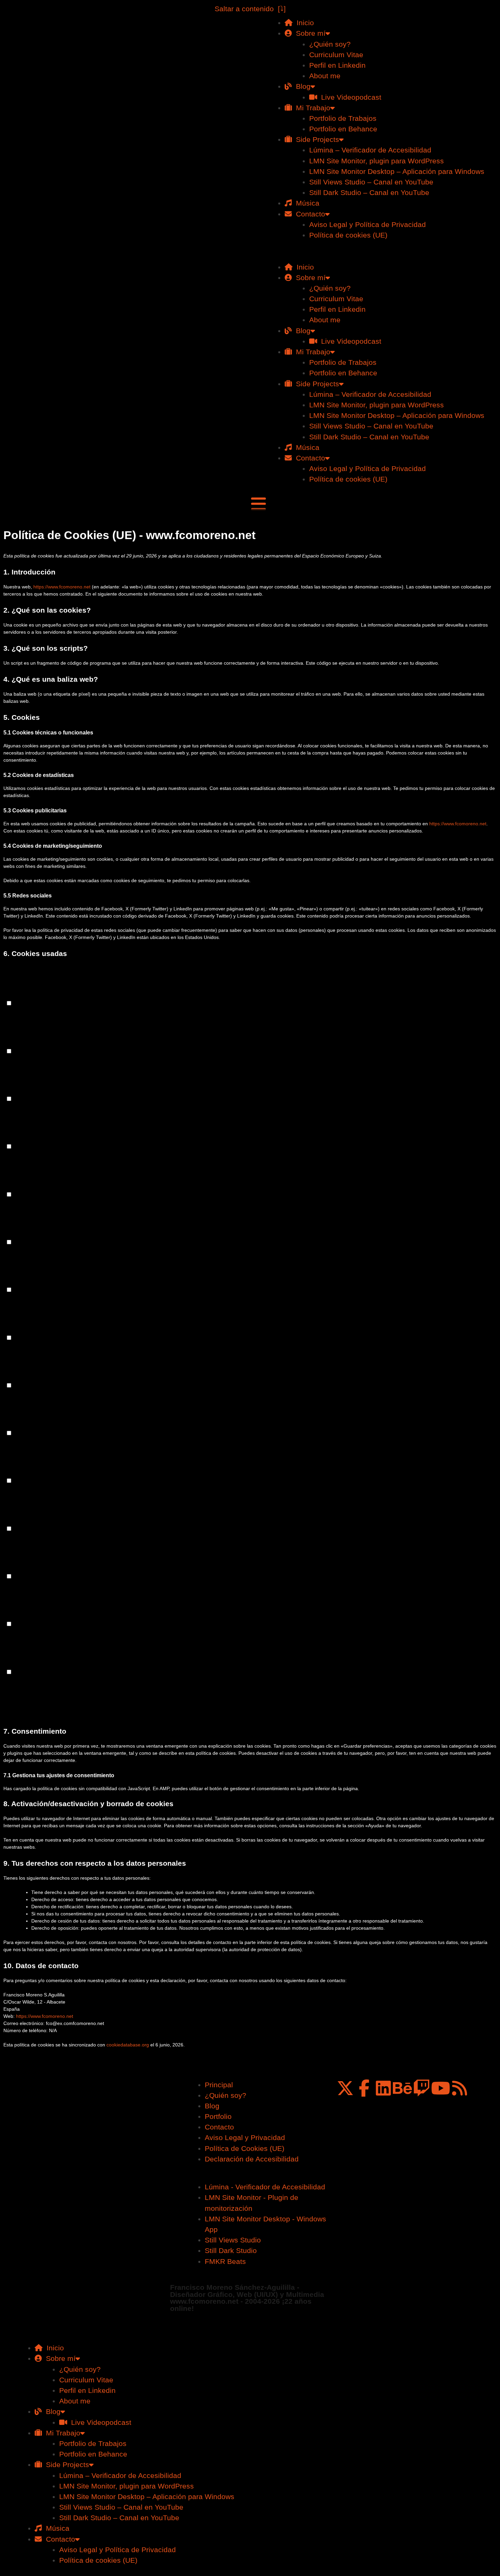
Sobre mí (309, 33)
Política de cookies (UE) (348, 235)
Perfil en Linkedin (337, 65)
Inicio (303, 23)
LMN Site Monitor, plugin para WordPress (377, 161)
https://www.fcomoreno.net (62, 587)
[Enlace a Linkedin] (383, 2088)
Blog (301, 86)
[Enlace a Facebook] (364, 2088)
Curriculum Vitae (336, 55)
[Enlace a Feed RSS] (460, 2088)
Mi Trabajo (311, 108)
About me (325, 76)
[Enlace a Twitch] (421, 2088)
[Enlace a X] (345, 2088)
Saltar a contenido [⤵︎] (250, 9)
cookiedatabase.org (128, 2045)
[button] (375, 256)
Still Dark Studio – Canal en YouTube (369, 192)
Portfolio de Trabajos (343, 118)
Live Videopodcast (349, 97)
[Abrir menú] (259, 504)
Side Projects (315, 139)
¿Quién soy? (330, 44)
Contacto (309, 214)
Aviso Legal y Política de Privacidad (368, 224)
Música (306, 203)
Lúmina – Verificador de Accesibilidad (370, 150)
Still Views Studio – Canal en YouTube (371, 182)
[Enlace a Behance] (402, 2088)
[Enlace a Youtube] (440, 2088)
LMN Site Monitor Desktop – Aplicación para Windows (397, 171)
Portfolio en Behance (343, 129)
